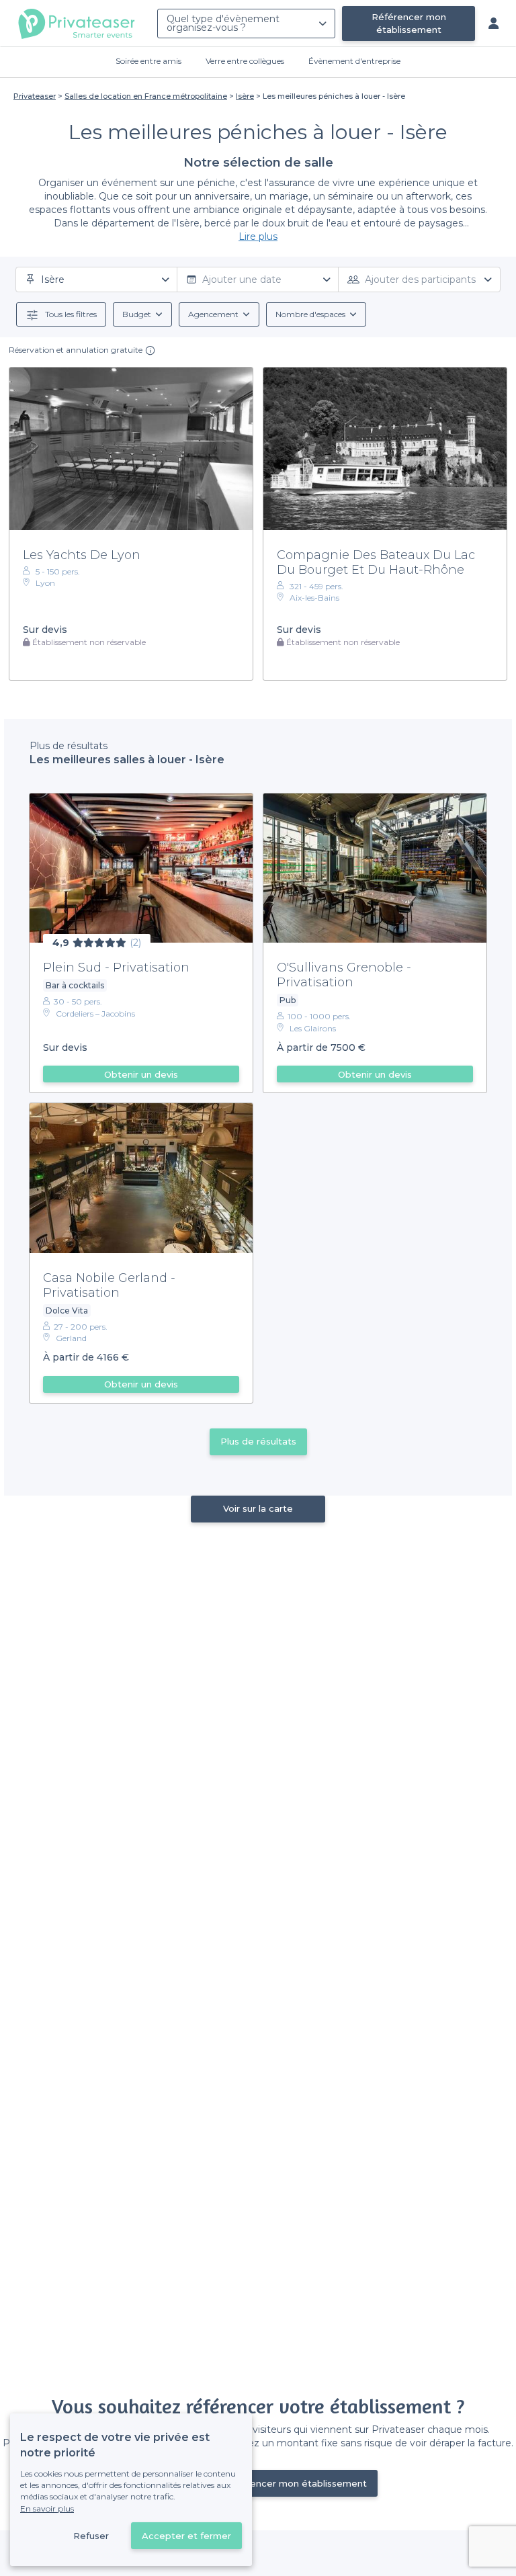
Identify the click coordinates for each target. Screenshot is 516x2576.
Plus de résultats (258, 1441)
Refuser (91, 2536)
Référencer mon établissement (409, 23)
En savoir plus (47, 2508)
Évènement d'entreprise (354, 61)
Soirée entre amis (148, 61)
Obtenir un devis (141, 1074)
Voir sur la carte (258, 1508)
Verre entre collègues (245, 61)
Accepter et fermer (186, 2536)
